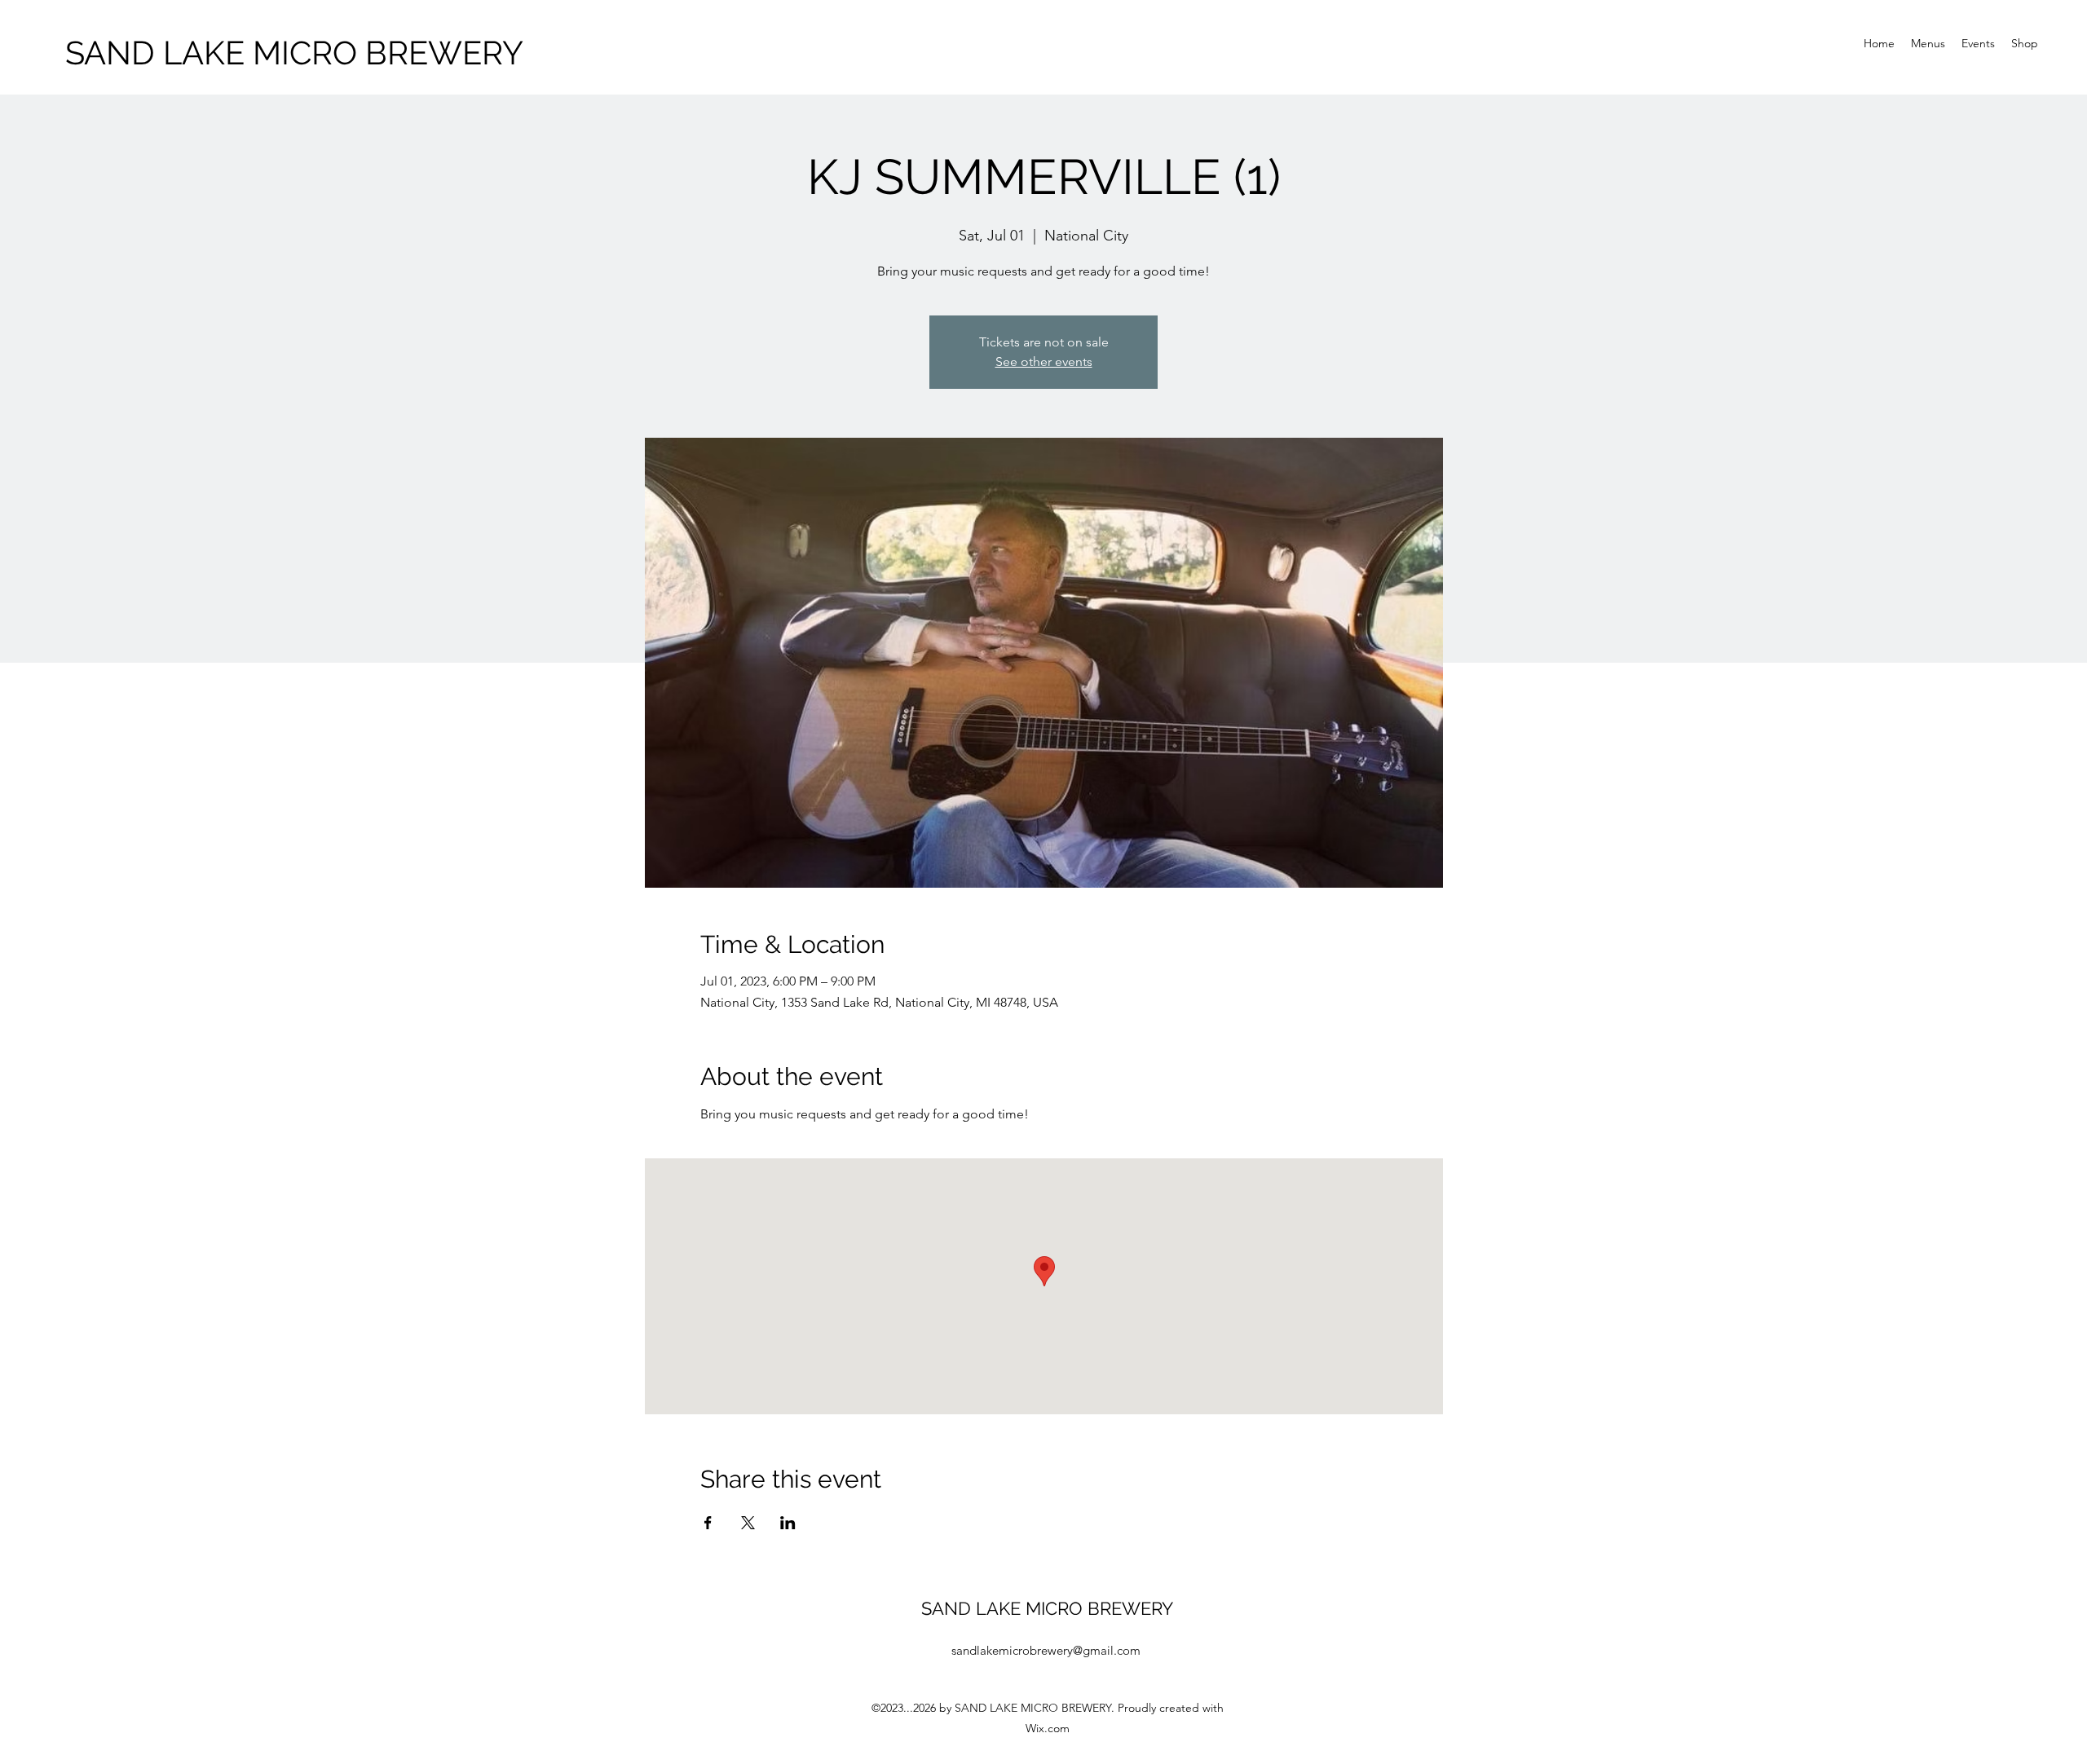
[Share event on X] (748, 1523)
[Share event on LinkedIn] (788, 1523)
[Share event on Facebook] (708, 1523)
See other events (1044, 362)
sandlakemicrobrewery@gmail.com (1046, 1650)
